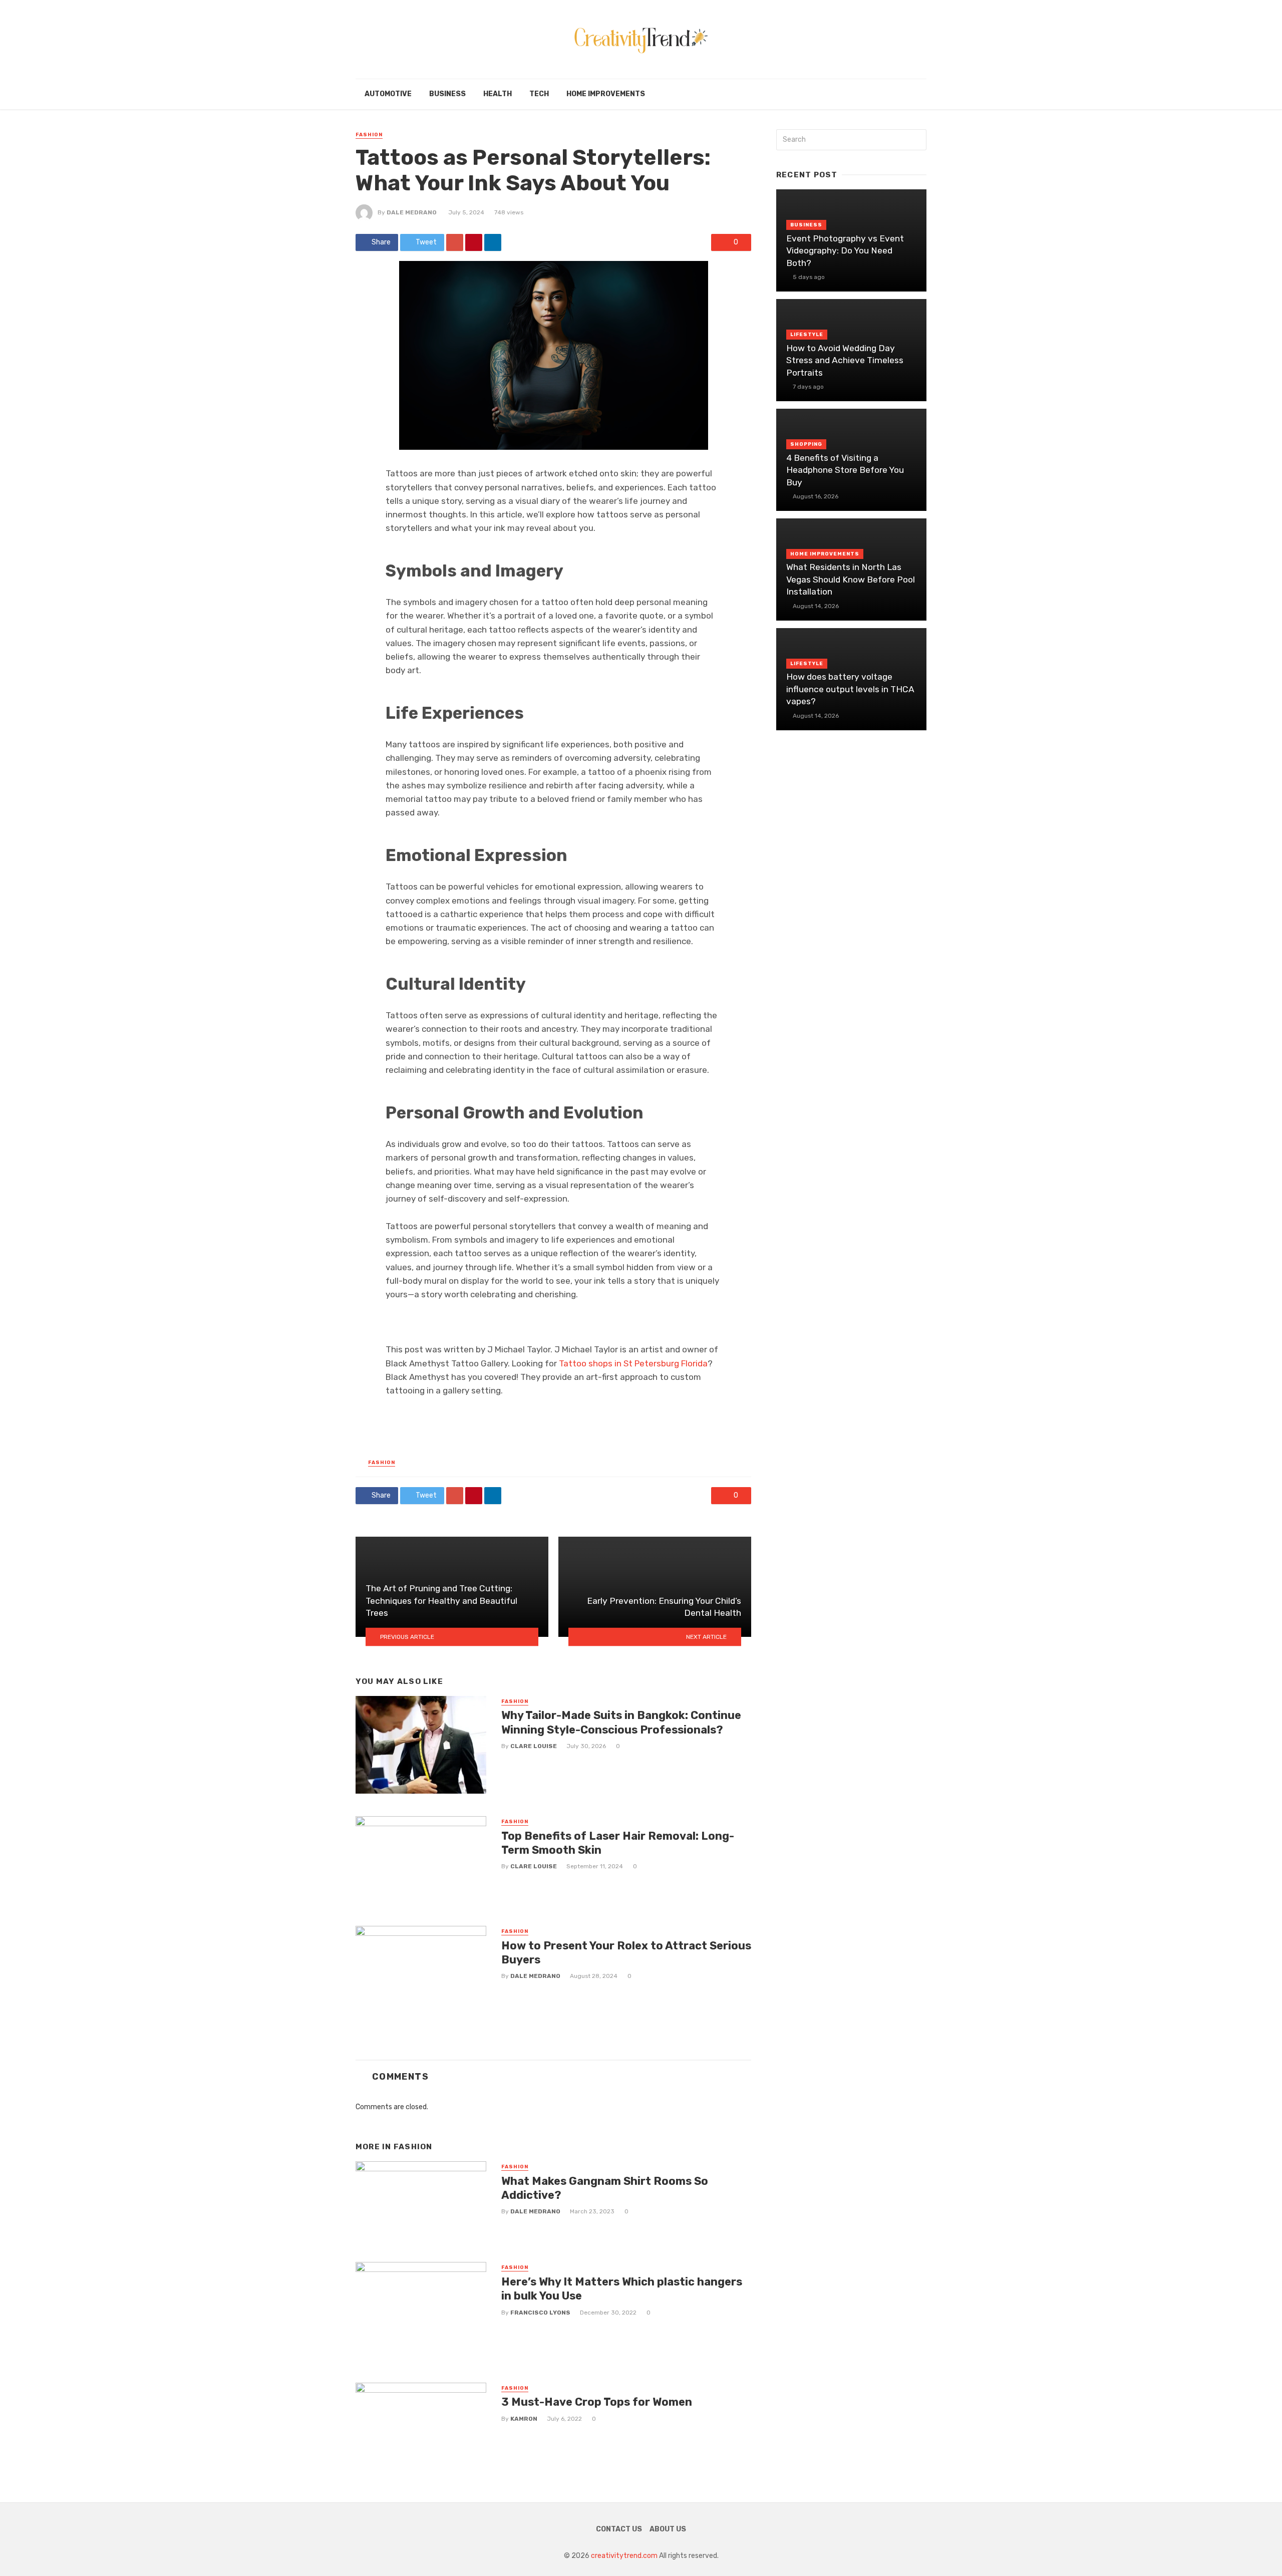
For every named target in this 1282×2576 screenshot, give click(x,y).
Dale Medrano (412, 212)
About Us (668, 2529)
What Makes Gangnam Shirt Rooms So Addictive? (605, 2188)
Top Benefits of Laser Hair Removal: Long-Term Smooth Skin (618, 1843)
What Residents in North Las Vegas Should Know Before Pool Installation (851, 579)
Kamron (524, 2419)
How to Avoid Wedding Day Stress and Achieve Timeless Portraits (845, 360)
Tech (539, 94)
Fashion (369, 135)
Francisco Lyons (540, 2313)
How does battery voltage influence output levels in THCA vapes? (850, 689)
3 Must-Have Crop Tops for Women (597, 2402)
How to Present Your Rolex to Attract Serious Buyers (626, 1953)
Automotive (388, 94)
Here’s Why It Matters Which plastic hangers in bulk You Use (622, 2289)
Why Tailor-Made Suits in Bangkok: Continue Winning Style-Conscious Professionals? (621, 1722)
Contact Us (619, 2529)
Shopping (806, 444)
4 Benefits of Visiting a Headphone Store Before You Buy (845, 470)
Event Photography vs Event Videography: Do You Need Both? (845, 251)
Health (498, 94)
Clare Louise (534, 1746)
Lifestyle (807, 335)
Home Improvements (606, 94)
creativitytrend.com (624, 2556)
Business (447, 94)
